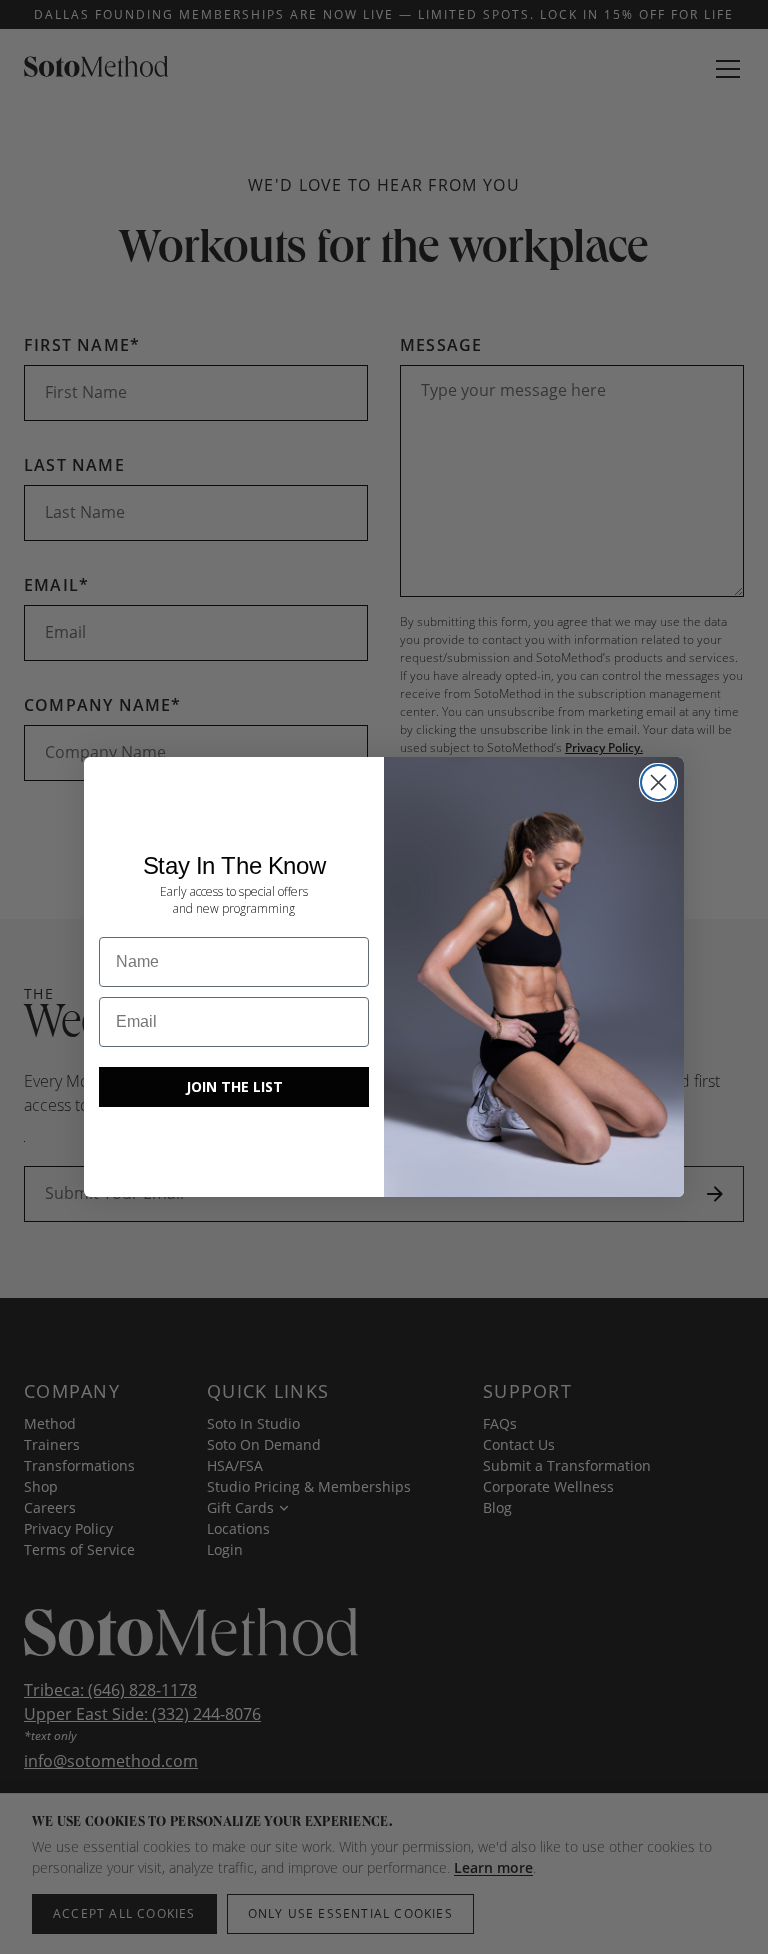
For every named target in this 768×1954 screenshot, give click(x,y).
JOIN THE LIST (234, 1085)
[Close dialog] (658, 782)
